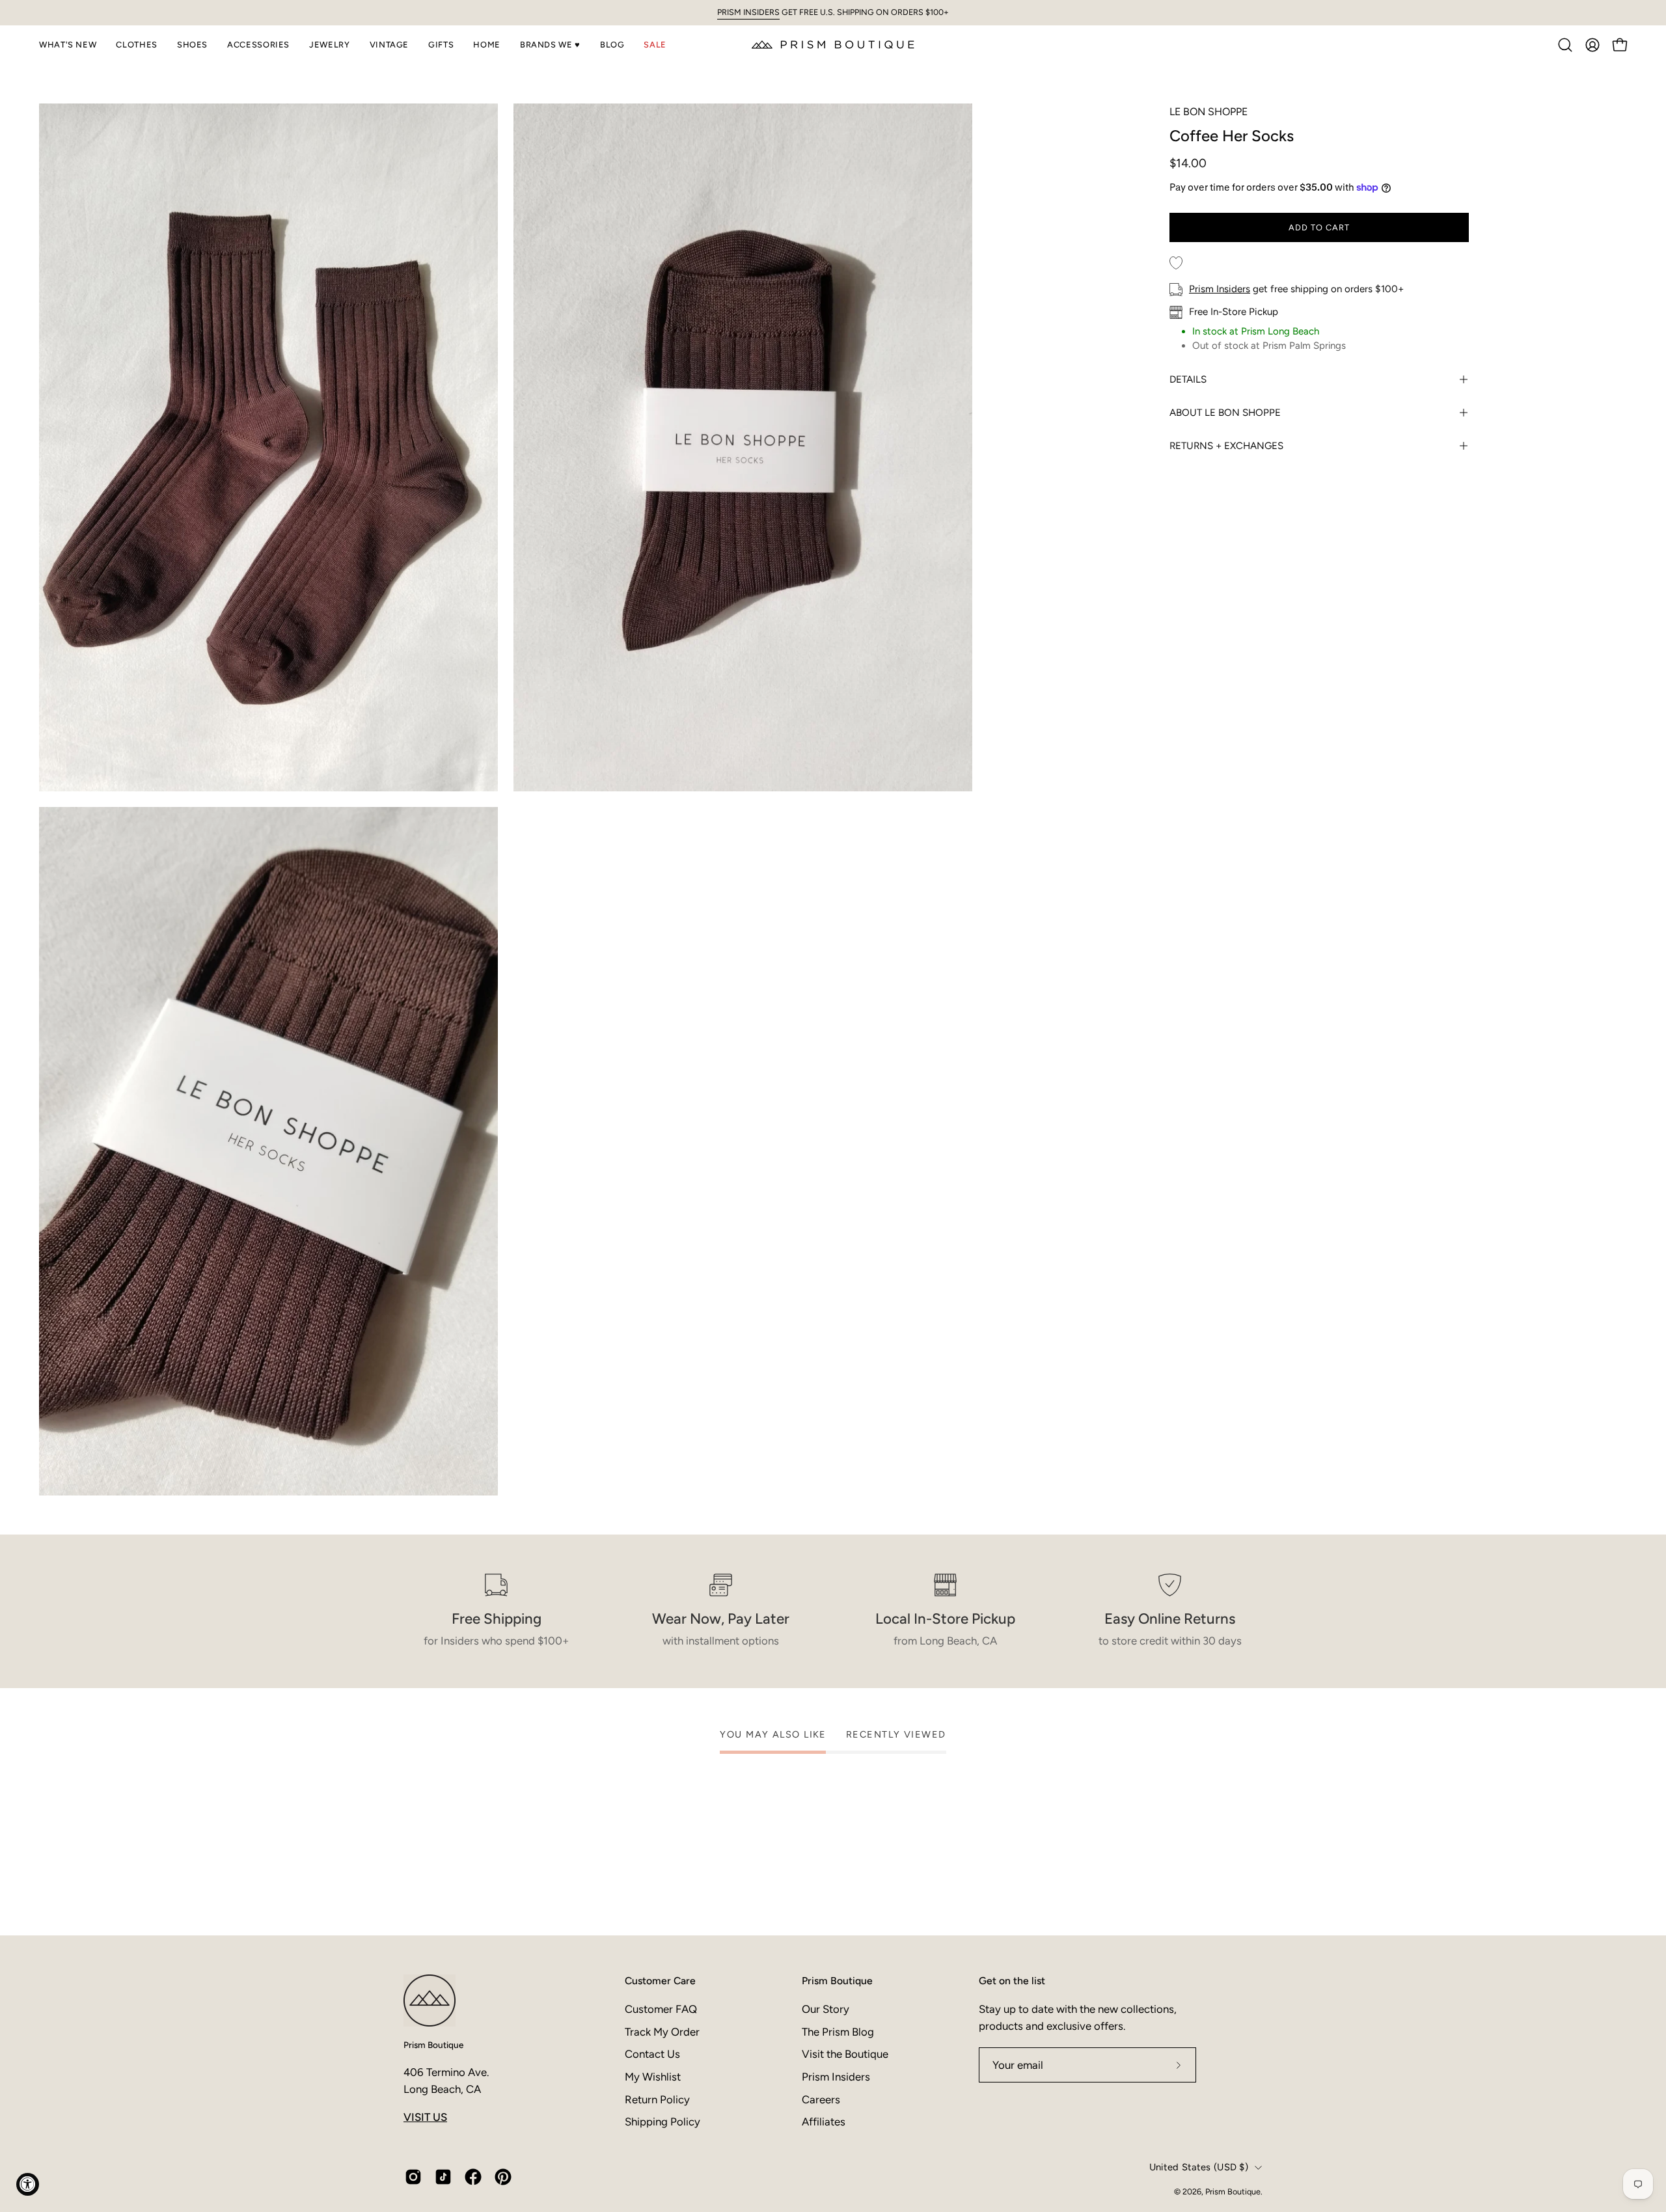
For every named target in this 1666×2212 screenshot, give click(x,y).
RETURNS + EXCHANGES (1226, 446)
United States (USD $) (1199, 2167)
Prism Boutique (433, 2045)
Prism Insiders (1220, 289)
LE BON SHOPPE (1209, 112)
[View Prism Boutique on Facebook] (473, 2177)
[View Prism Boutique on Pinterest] (503, 2177)
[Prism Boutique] (833, 45)
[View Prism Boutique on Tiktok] (443, 2177)
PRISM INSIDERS (748, 12)
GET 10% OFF (963, 2081)
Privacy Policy (913, 2161)
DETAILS (1188, 379)
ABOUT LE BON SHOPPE (1225, 413)
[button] (68, 45)
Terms (954, 2161)
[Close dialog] (1082, 1892)
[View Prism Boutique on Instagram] (413, 2177)
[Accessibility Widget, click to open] (28, 2184)
